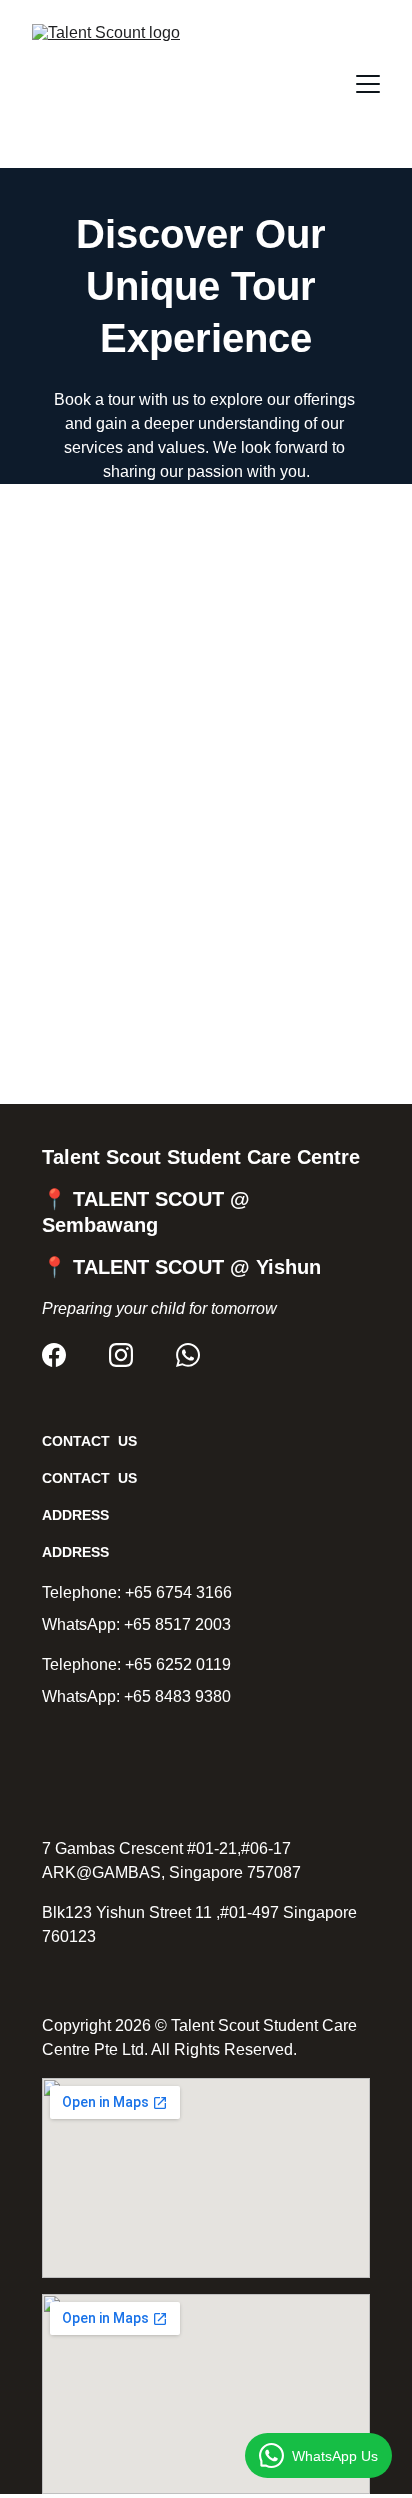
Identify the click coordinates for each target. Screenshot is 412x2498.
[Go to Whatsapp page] (188, 1355)
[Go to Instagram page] (121, 1355)
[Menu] (368, 84)
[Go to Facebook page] (54, 1355)
